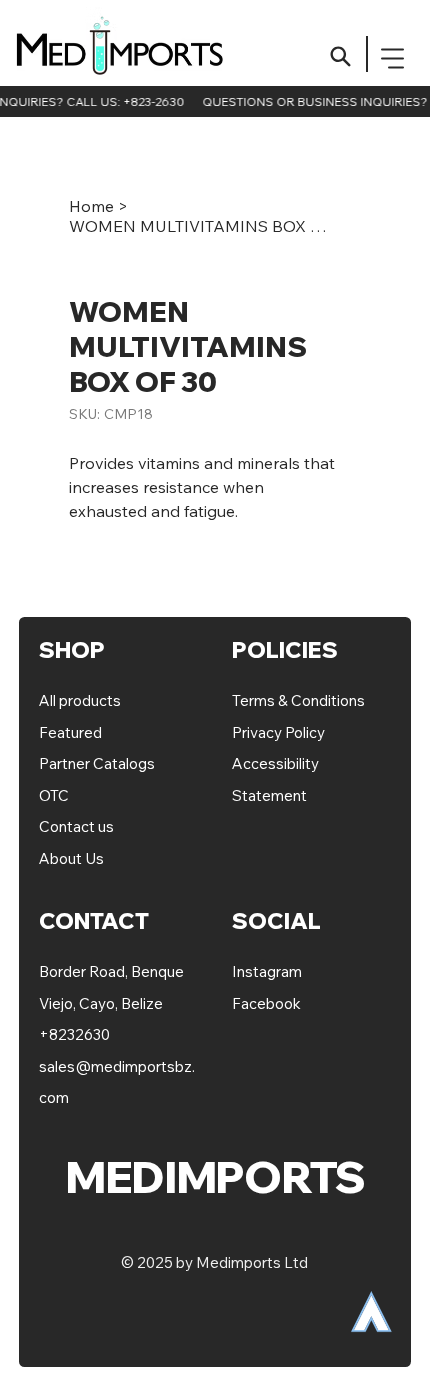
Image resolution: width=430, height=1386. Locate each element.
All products (80, 700)
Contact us (76, 826)
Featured (72, 732)
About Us (71, 858)
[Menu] (393, 58)
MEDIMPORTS (127, 54)
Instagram (267, 971)
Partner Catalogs (97, 763)
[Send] (340, 56)
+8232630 (74, 1034)
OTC (54, 795)
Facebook (266, 1003)
